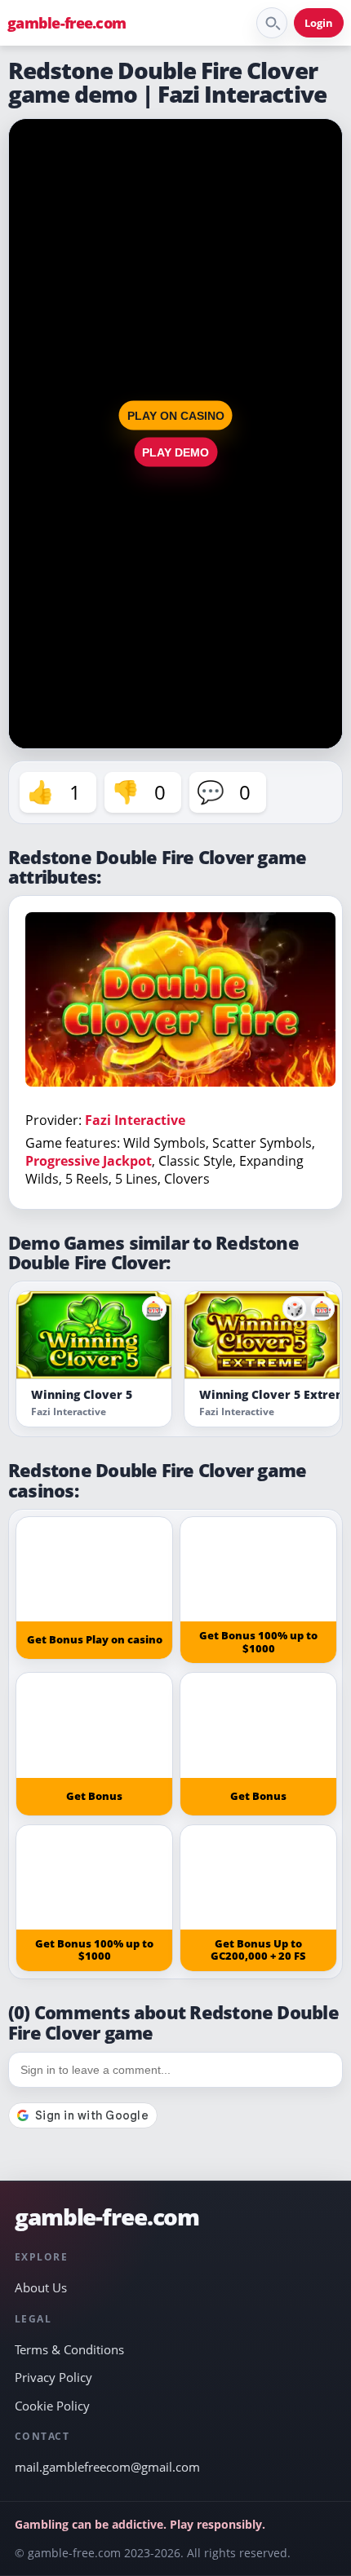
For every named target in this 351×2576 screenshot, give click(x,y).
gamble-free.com (67, 23)
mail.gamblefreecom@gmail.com (107, 2467)
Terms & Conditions (69, 2349)
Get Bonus (94, 1796)
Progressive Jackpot (89, 1161)
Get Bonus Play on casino (95, 1639)
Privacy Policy (53, 2377)
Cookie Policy (52, 2406)
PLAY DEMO (175, 452)
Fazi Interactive (135, 1120)
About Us (41, 2287)
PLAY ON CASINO (176, 415)
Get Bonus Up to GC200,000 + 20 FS (258, 1950)
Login (319, 23)
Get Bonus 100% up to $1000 (258, 1642)
